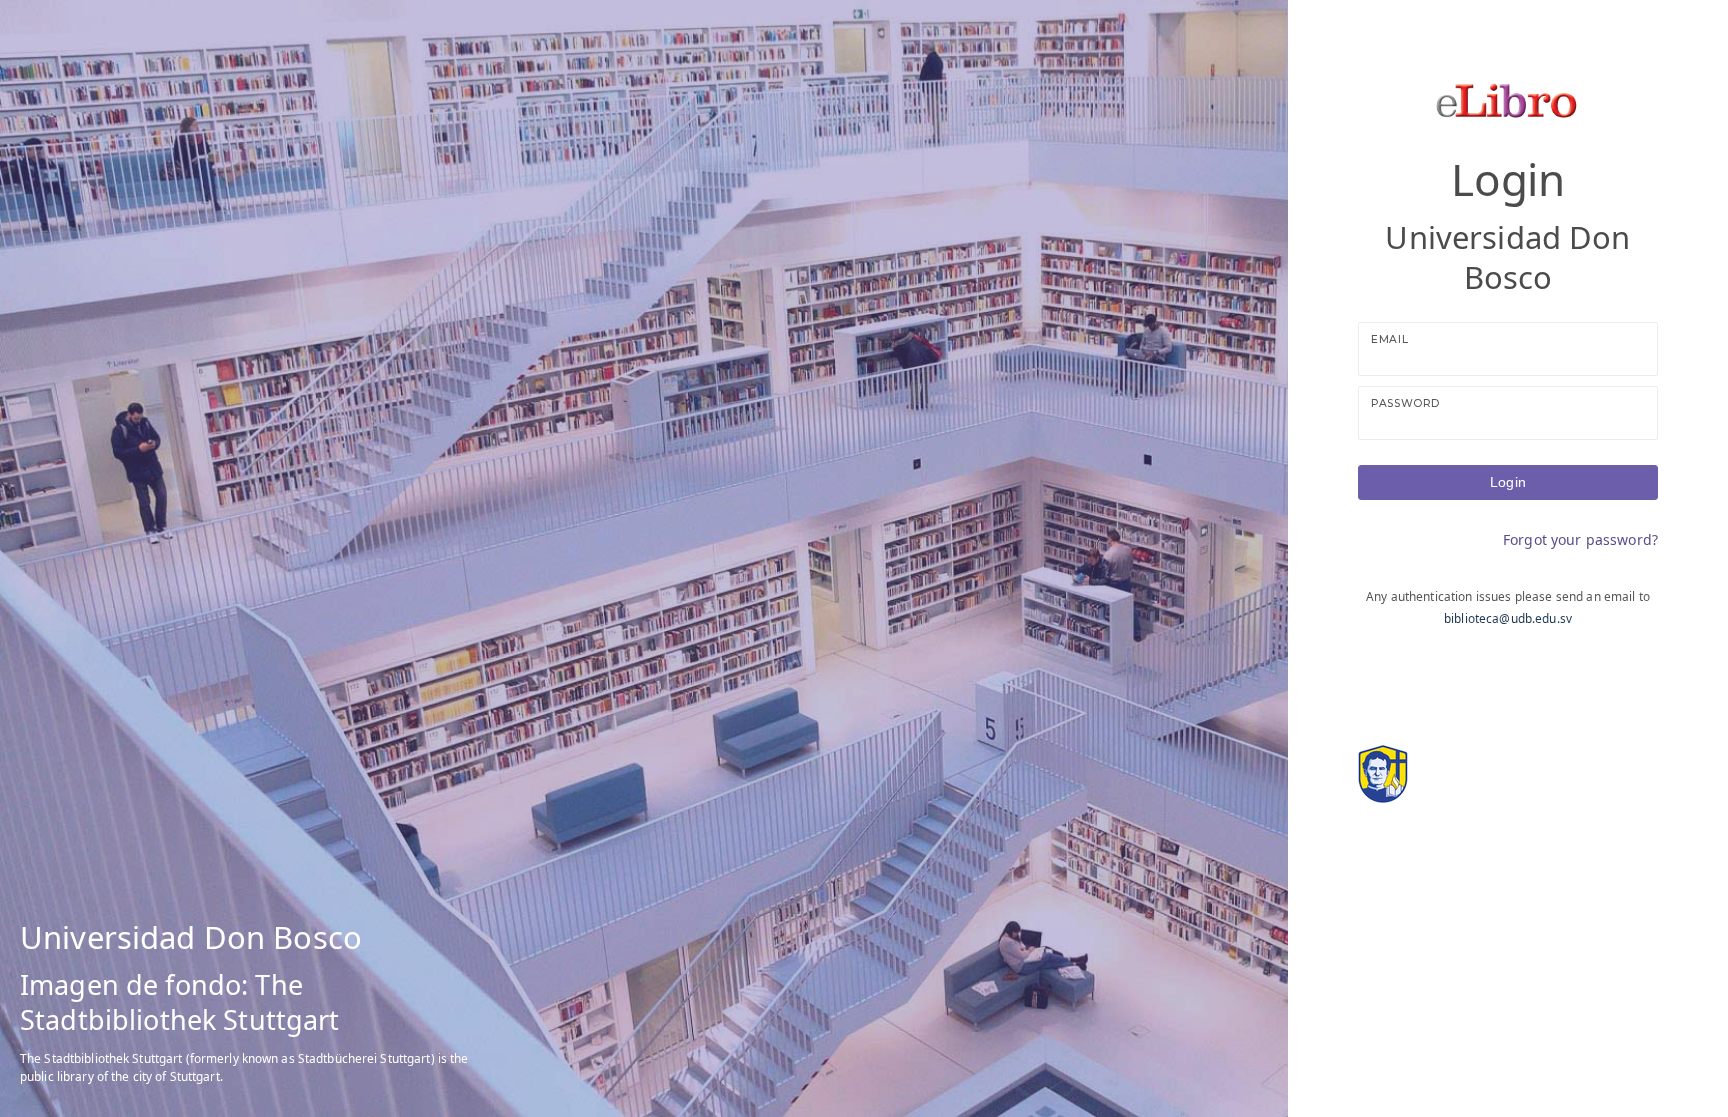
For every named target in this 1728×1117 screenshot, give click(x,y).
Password (1405, 403)
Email (1389, 339)
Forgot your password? (1580, 539)
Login (1508, 482)
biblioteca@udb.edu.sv (1508, 618)
